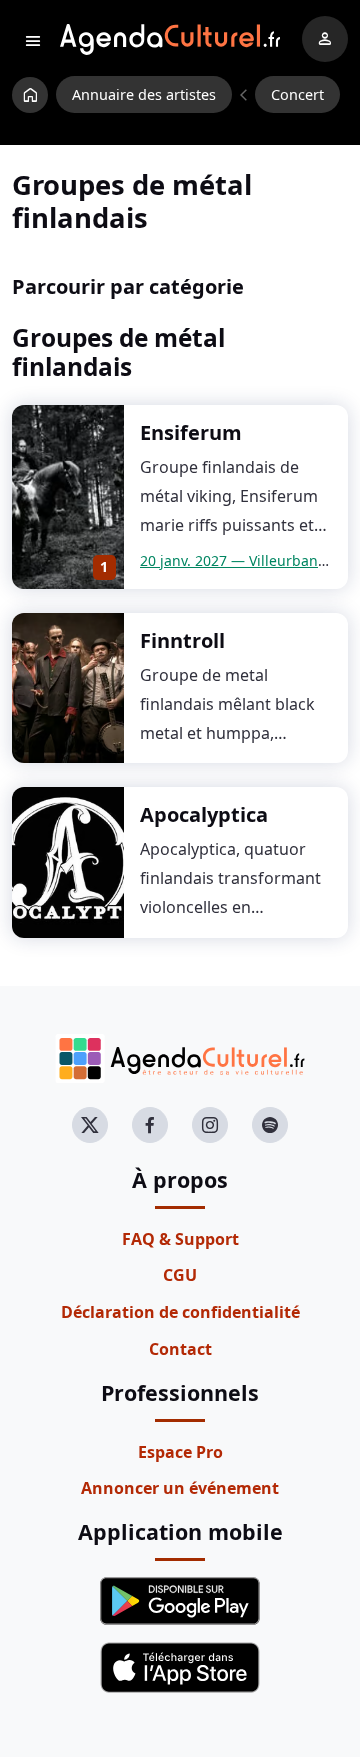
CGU (180, 1275)
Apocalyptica (204, 814)
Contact (180, 1349)
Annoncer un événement (180, 1488)
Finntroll (182, 640)
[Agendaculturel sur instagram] (210, 1125)
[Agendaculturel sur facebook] (150, 1125)
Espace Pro (180, 1452)
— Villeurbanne (237, 560)
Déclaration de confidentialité (180, 1312)
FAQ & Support (180, 1239)
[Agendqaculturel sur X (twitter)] (90, 1125)
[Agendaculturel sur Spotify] (270, 1125)
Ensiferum (191, 432)
